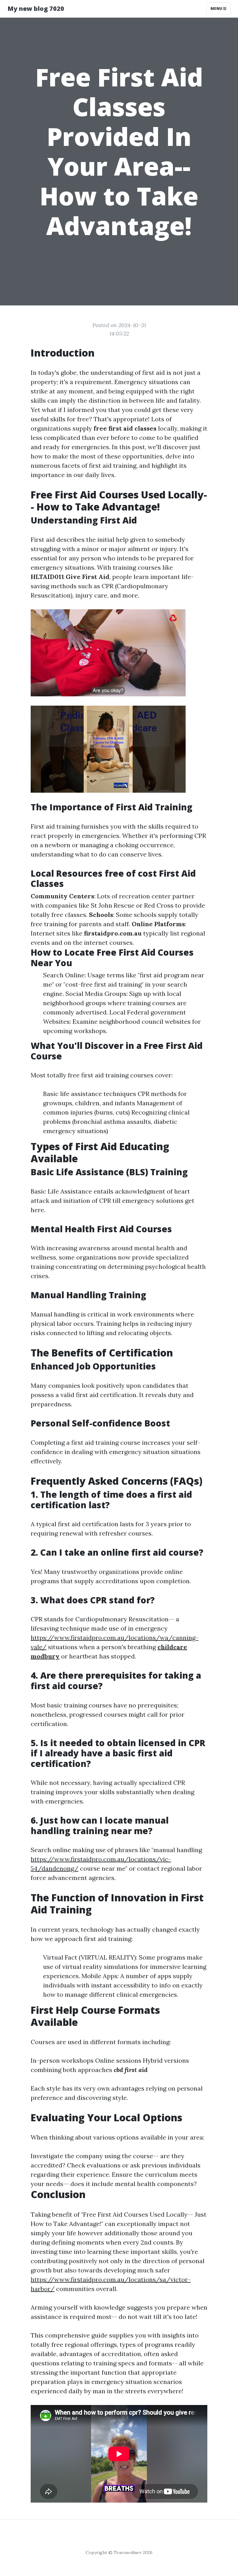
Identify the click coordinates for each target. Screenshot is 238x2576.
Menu (217, 9)
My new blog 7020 (36, 9)
